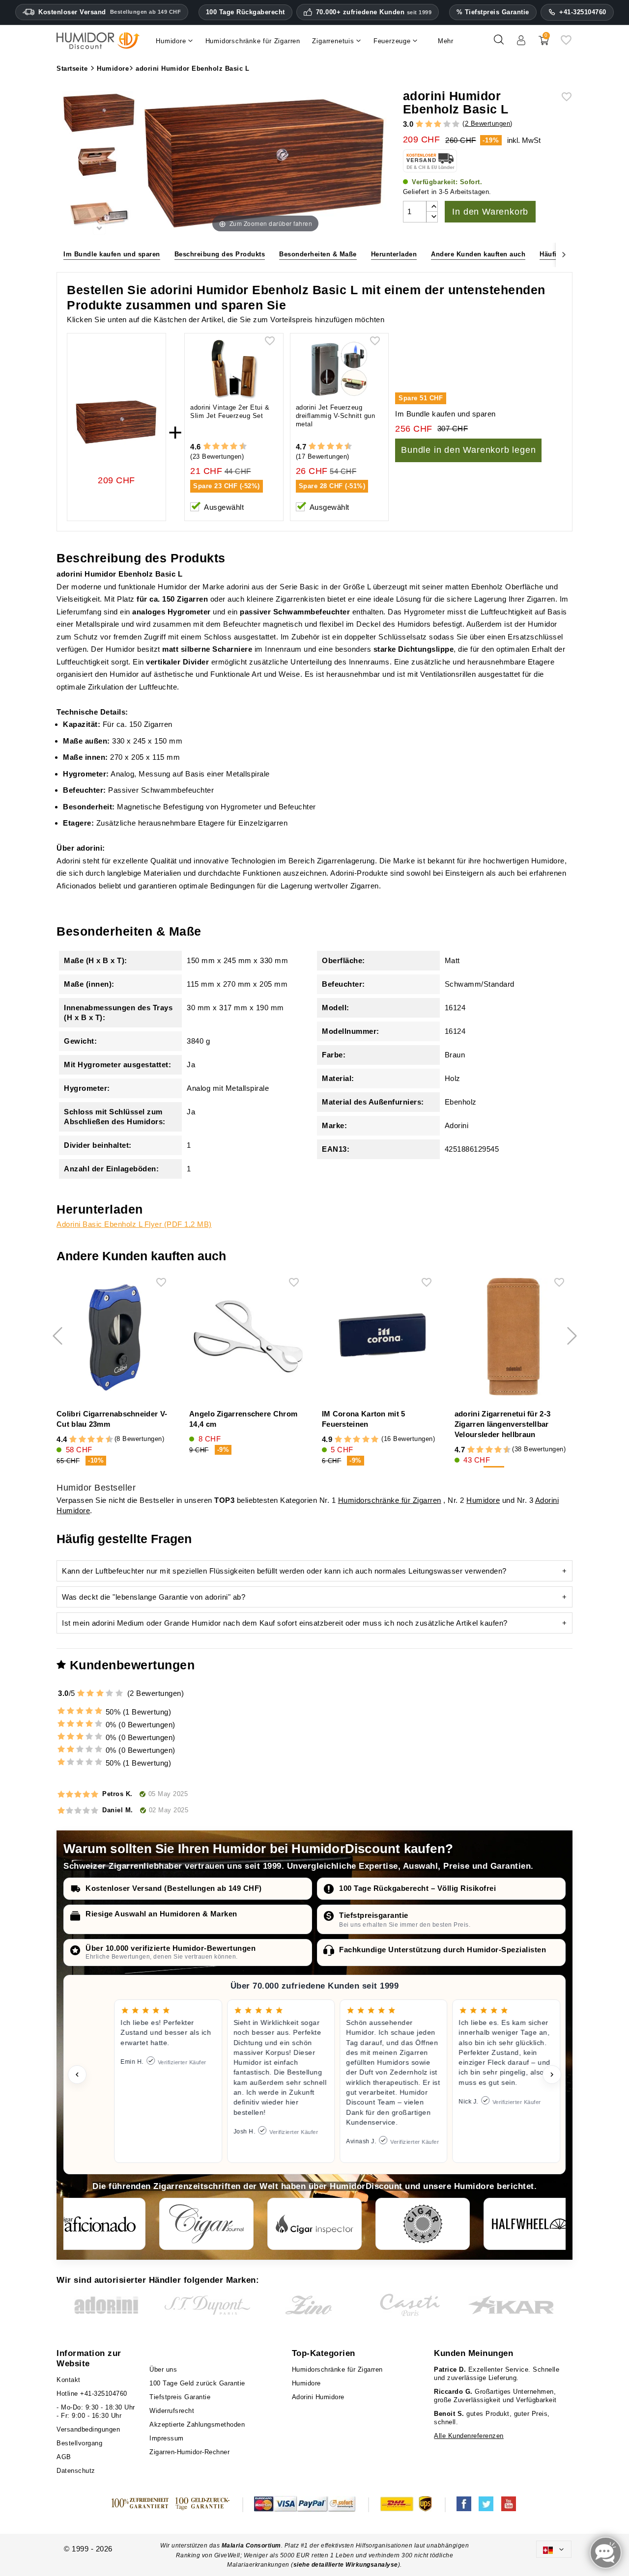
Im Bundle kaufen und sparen (112, 254)
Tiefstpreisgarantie (374, 1915)
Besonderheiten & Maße (318, 254)
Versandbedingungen (88, 2429)
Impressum (167, 2438)
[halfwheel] (531, 2224)
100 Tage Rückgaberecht (245, 12)
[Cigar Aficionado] (98, 2224)
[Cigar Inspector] (314, 2224)
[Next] (564, 254)
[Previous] (65, 254)
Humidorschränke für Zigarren (390, 1500)
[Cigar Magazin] (423, 2224)
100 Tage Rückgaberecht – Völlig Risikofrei (417, 1888)
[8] (234, 447)
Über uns (163, 2369)
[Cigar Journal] (206, 2224)
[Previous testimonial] (77, 2075)
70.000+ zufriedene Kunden (374, 12)
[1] (419, 125)
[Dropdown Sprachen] (554, 2549)
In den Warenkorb (490, 212)
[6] (225, 447)
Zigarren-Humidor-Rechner (189, 2452)
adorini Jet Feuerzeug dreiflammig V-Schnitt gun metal (336, 416)
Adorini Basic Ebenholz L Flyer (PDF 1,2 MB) (134, 1224)
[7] (229, 447)
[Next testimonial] (552, 2075)
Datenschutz (76, 2471)
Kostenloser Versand (110, 12)
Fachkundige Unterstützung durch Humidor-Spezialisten (443, 1950)
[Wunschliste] (566, 43)
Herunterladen (394, 254)
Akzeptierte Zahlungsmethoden (197, 2424)
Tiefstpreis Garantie (180, 2397)
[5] (456, 125)
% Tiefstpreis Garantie (493, 12)
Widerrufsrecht (172, 2411)
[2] (429, 125)
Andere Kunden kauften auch (478, 254)
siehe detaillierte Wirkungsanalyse (346, 2565)
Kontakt (69, 2380)
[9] (238, 447)
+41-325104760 (583, 12)
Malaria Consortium (251, 2546)
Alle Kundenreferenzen (469, 2436)
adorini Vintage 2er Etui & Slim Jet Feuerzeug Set (230, 412)
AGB (64, 2457)
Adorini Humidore (318, 2397)
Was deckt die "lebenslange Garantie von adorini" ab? (154, 1597)
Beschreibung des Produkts (220, 254)
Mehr (446, 41)
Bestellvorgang (79, 2443)
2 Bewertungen (488, 124)
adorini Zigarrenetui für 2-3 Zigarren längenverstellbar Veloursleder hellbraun (502, 1424)
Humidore (483, 1500)
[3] (438, 125)
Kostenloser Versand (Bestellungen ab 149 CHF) (174, 1888)
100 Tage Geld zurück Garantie (197, 2383)
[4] (447, 125)
